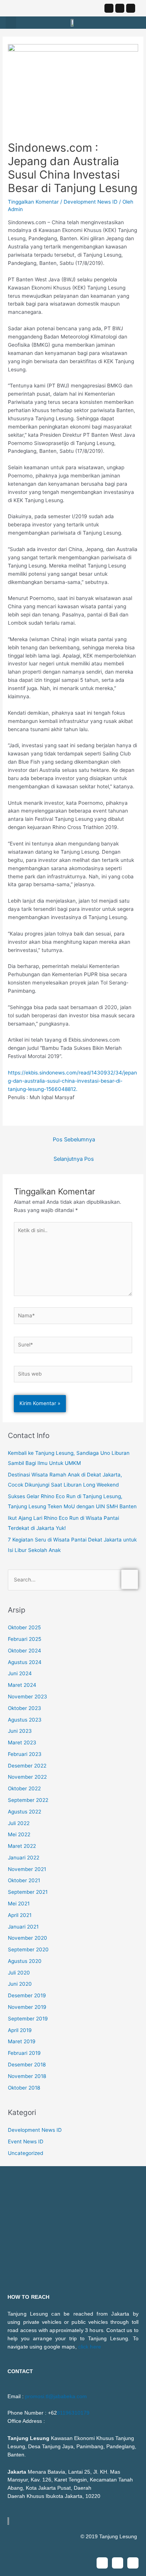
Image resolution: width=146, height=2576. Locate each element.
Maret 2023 (22, 1742)
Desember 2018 (27, 2065)
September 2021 (28, 1892)
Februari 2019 (24, 2053)
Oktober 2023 (25, 1708)
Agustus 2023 (25, 1720)
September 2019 (28, 2019)
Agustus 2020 (25, 1961)
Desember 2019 (27, 1995)
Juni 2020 (20, 1984)
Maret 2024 (22, 1685)
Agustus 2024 (25, 1662)
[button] (11, 23)
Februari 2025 (25, 1639)
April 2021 (20, 1915)
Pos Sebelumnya (74, 1139)
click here (90, 2347)
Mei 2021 (19, 1904)
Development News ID (91, 202)
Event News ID (26, 2141)
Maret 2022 (22, 1846)
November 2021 (27, 1869)
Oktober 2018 (24, 2088)
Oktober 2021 (24, 1880)
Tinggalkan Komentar (33, 202)
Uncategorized (25, 2153)
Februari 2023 (25, 1754)
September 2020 (28, 1949)
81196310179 (73, 2413)
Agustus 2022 (25, 1812)
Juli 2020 (19, 1973)
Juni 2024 (20, 1673)
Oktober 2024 (25, 1651)
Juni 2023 (20, 1731)
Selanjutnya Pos (74, 1159)
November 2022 (27, 1777)
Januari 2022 (24, 1858)
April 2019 (20, 2030)
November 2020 (28, 1938)
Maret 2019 (22, 2041)
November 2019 (27, 2007)
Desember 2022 (27, 1766)
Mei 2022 (19, 1834)
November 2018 (27, 2076)
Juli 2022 (19, 1823)
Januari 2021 (23, 1927)
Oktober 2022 (24, 1788)
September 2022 (28, 1800)
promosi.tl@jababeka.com (56, 2396)
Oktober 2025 (24, 1627)
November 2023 (28, 1697)
